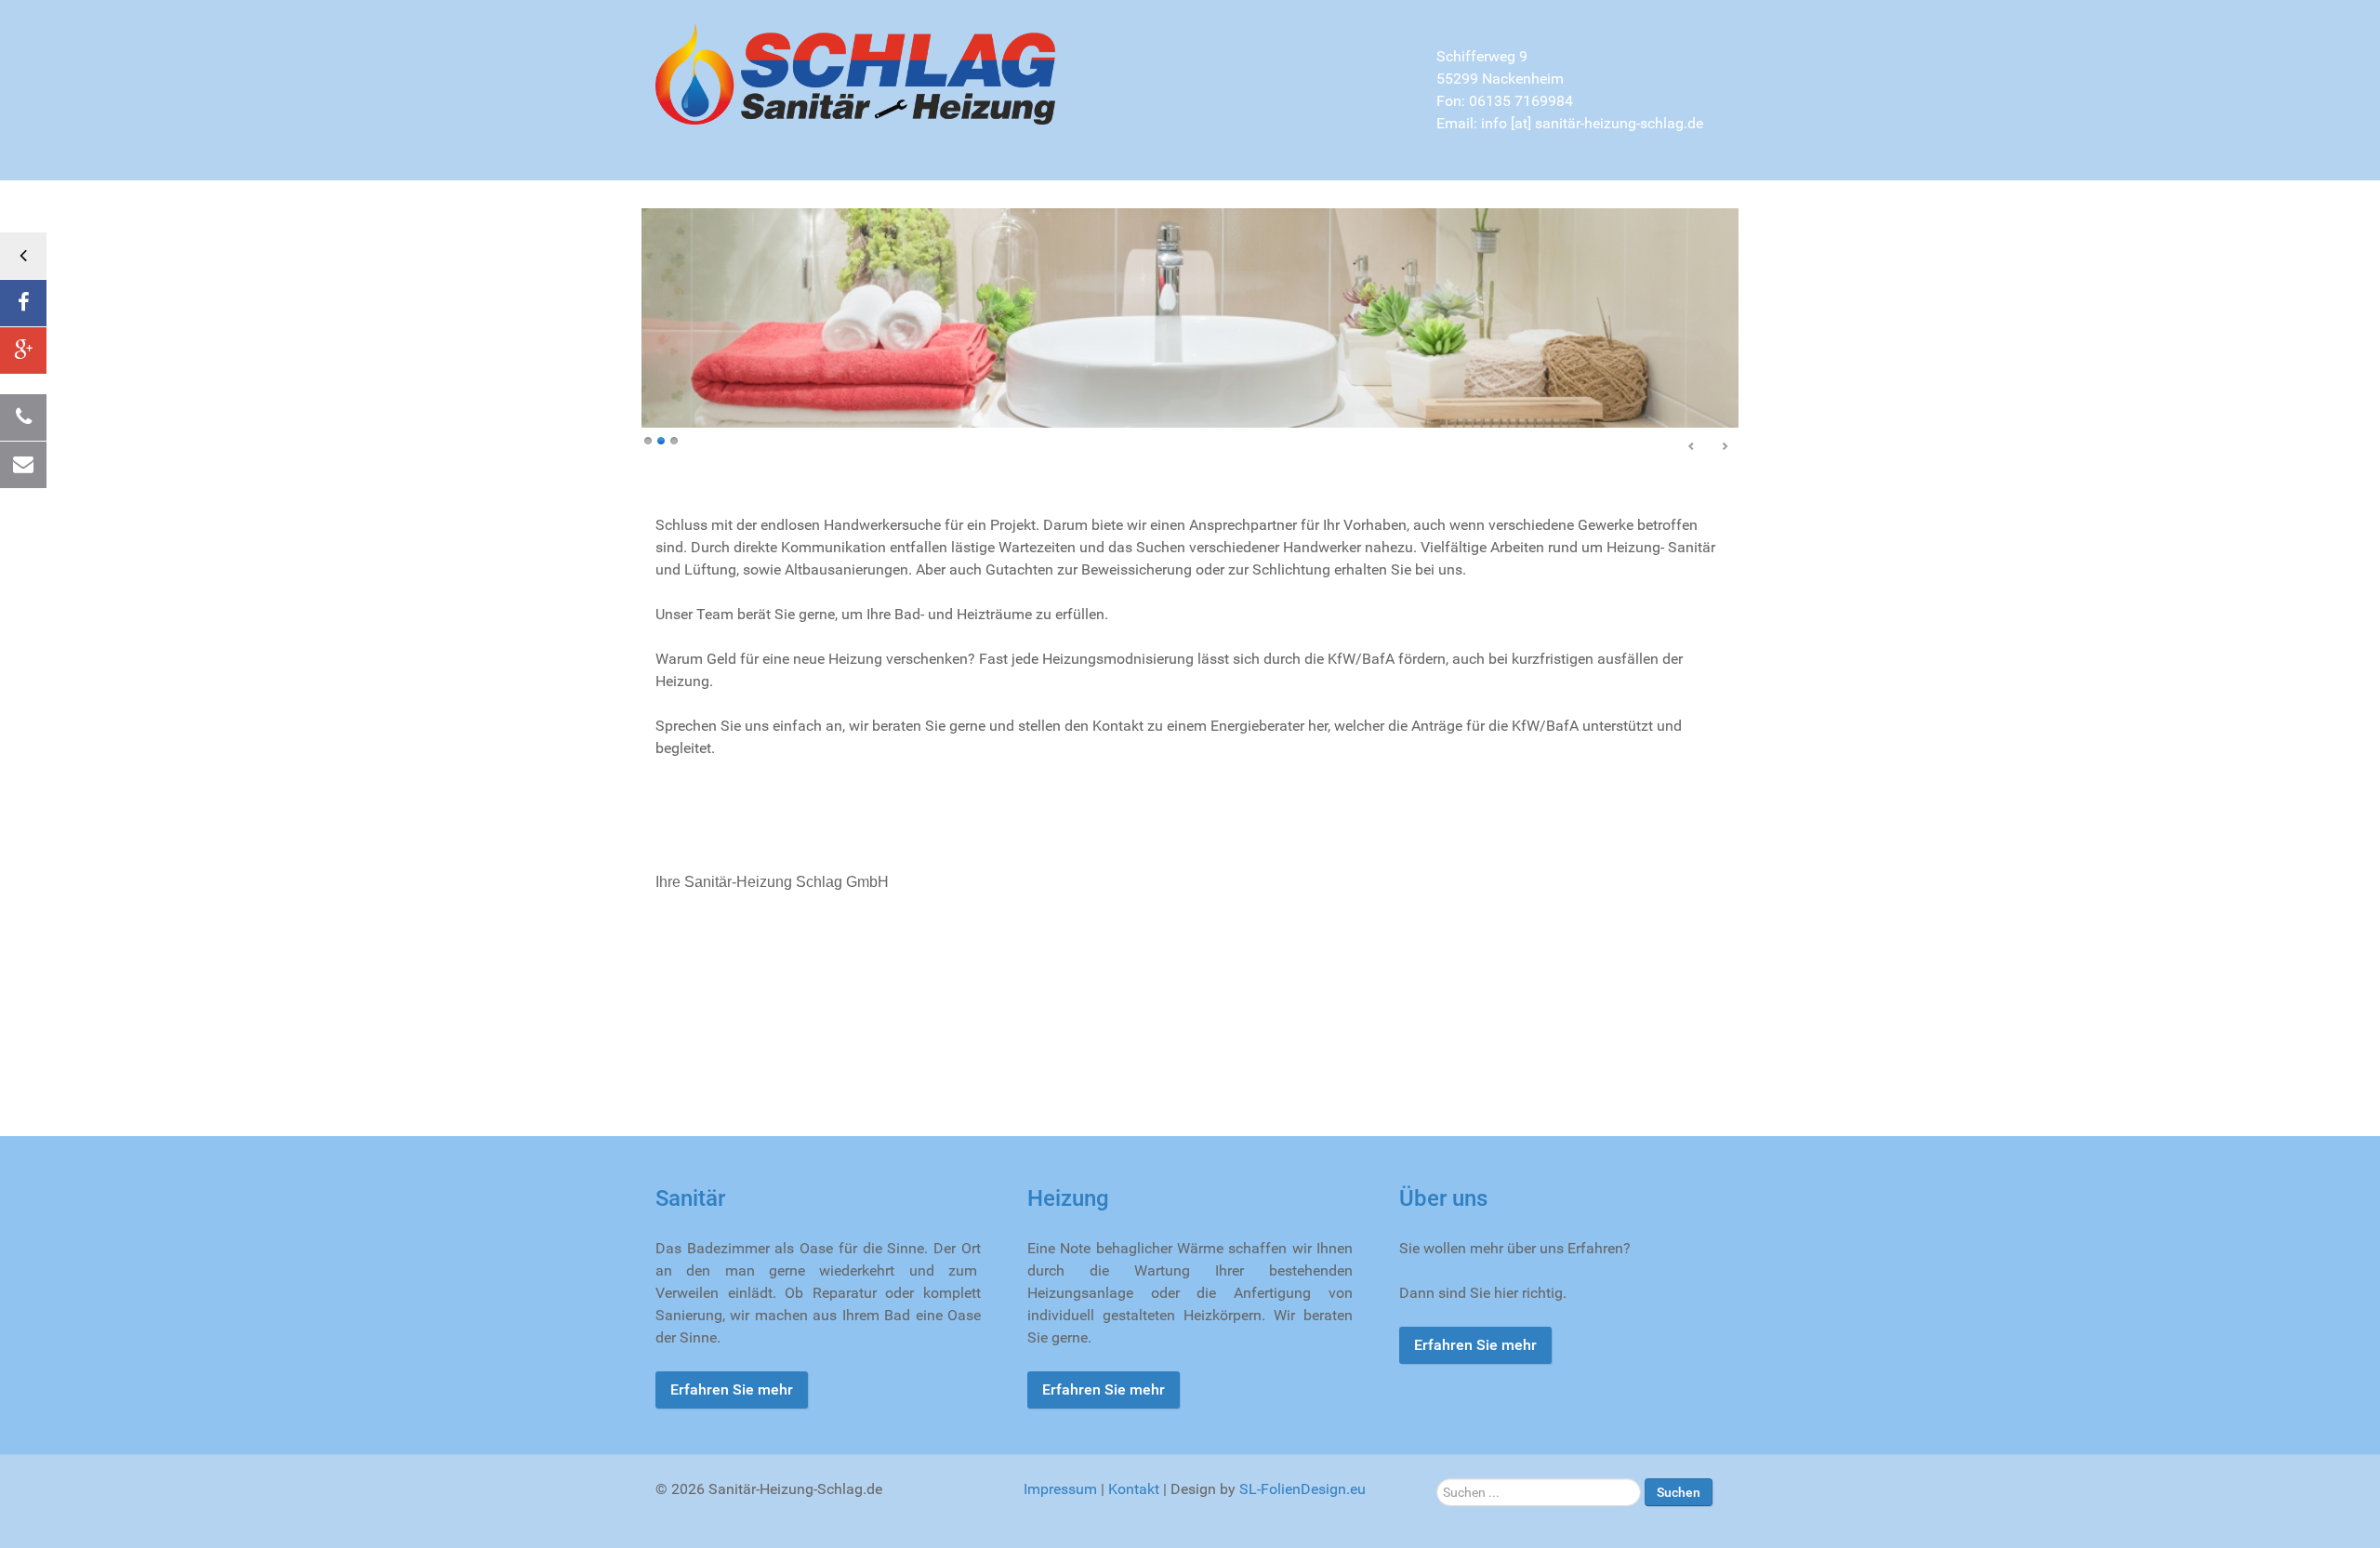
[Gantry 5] (855, 73)
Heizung (1068, 1198)
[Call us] (23, 417)
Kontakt (1134, 1489)
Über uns (1443, 1198)
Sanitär (690, 1198)
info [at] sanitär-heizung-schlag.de (1592, 123)
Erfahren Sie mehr (732, 1389)
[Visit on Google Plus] (23, 351)
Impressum (1060, 1489)
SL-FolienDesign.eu (1302, 1489)
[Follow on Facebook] (23, 303)
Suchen (1679, 1492)
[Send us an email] (23, 465)
